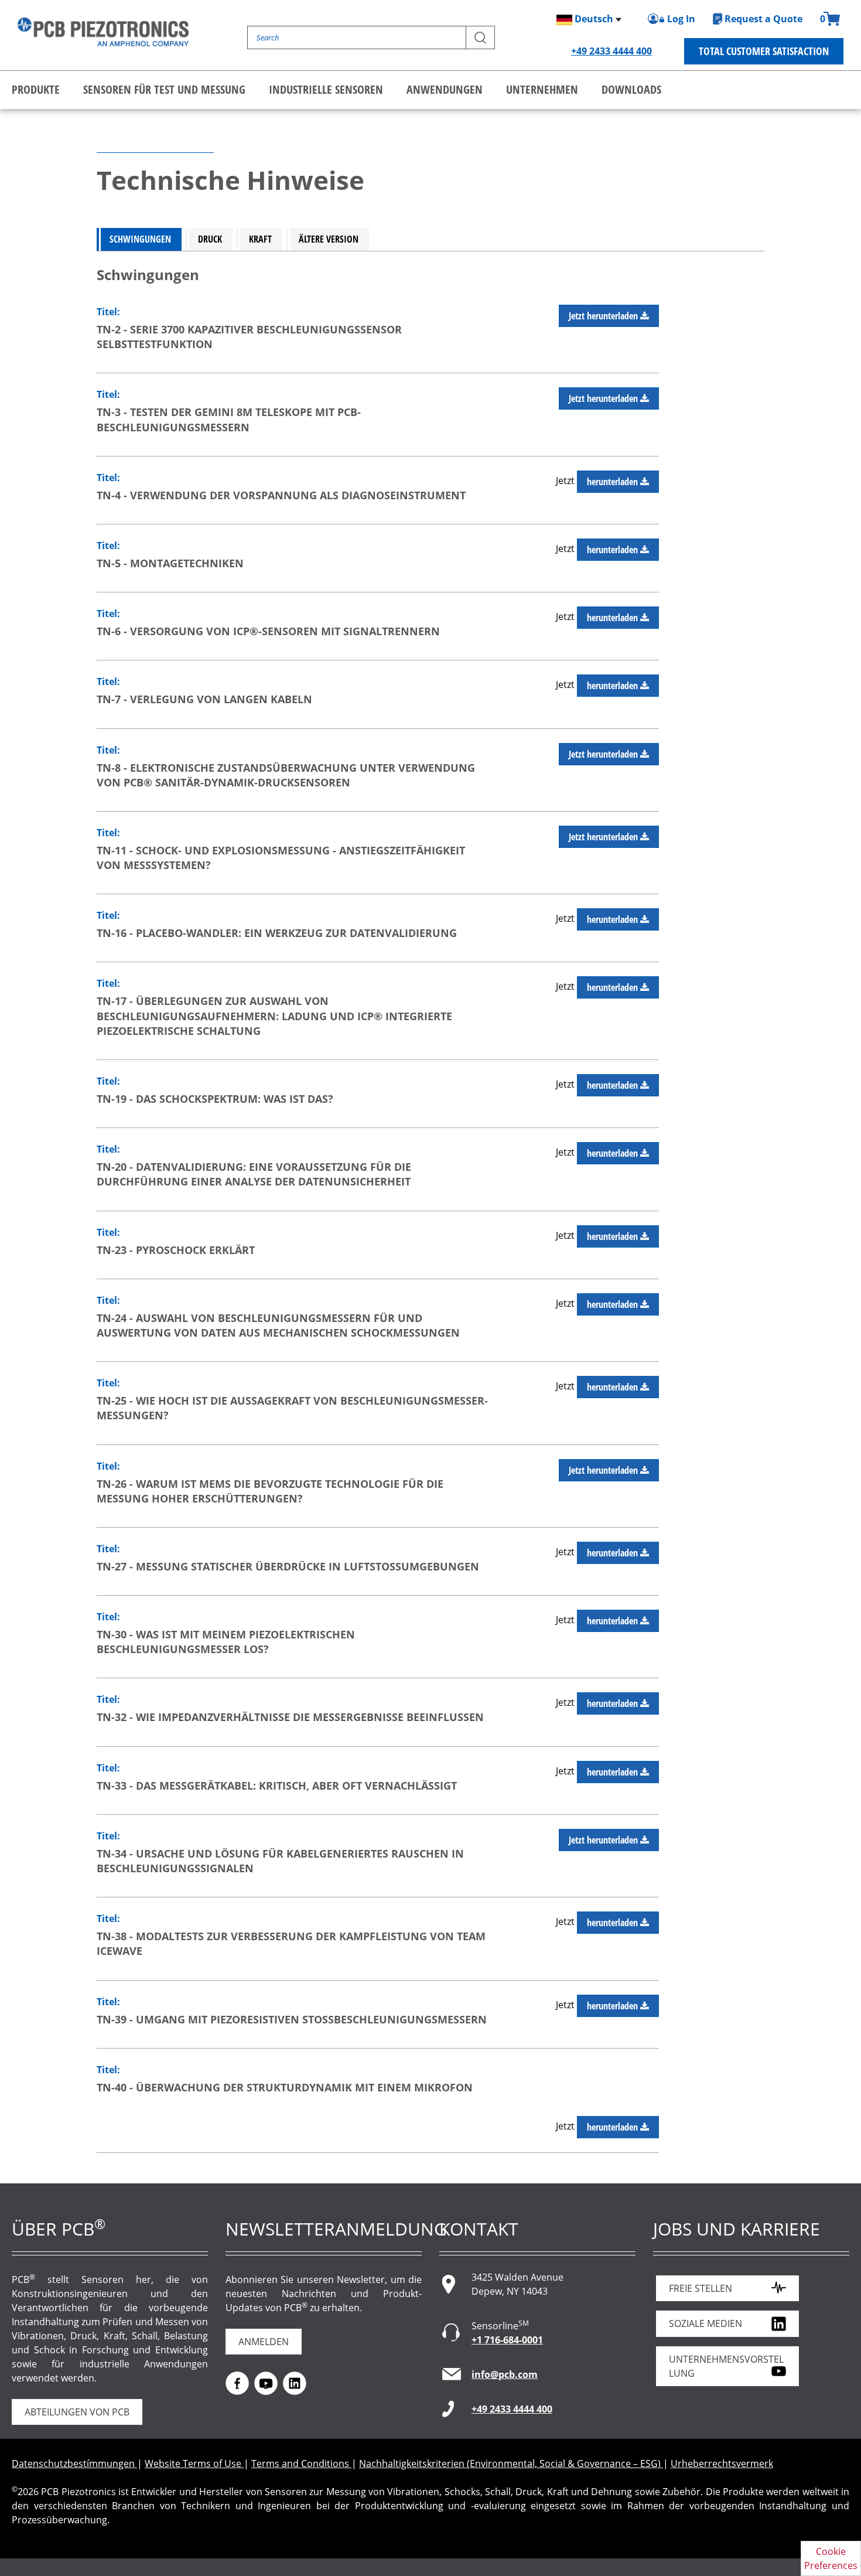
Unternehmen (542, 89)
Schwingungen (140, 239)
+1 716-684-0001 (507, 2340)
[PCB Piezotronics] (103, 32)
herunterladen (614, 482)
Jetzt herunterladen (604, 316)
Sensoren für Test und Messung (164, 89)
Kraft (260, 239)
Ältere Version (329, 239)
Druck (210, 239)
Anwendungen (445, 89)
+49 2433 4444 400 (611, 51)
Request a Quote (763, 19)
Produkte (36, 89)
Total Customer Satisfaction (764, 51)
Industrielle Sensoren (326, 89)
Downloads (631, 89)
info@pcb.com (505, 2374)
